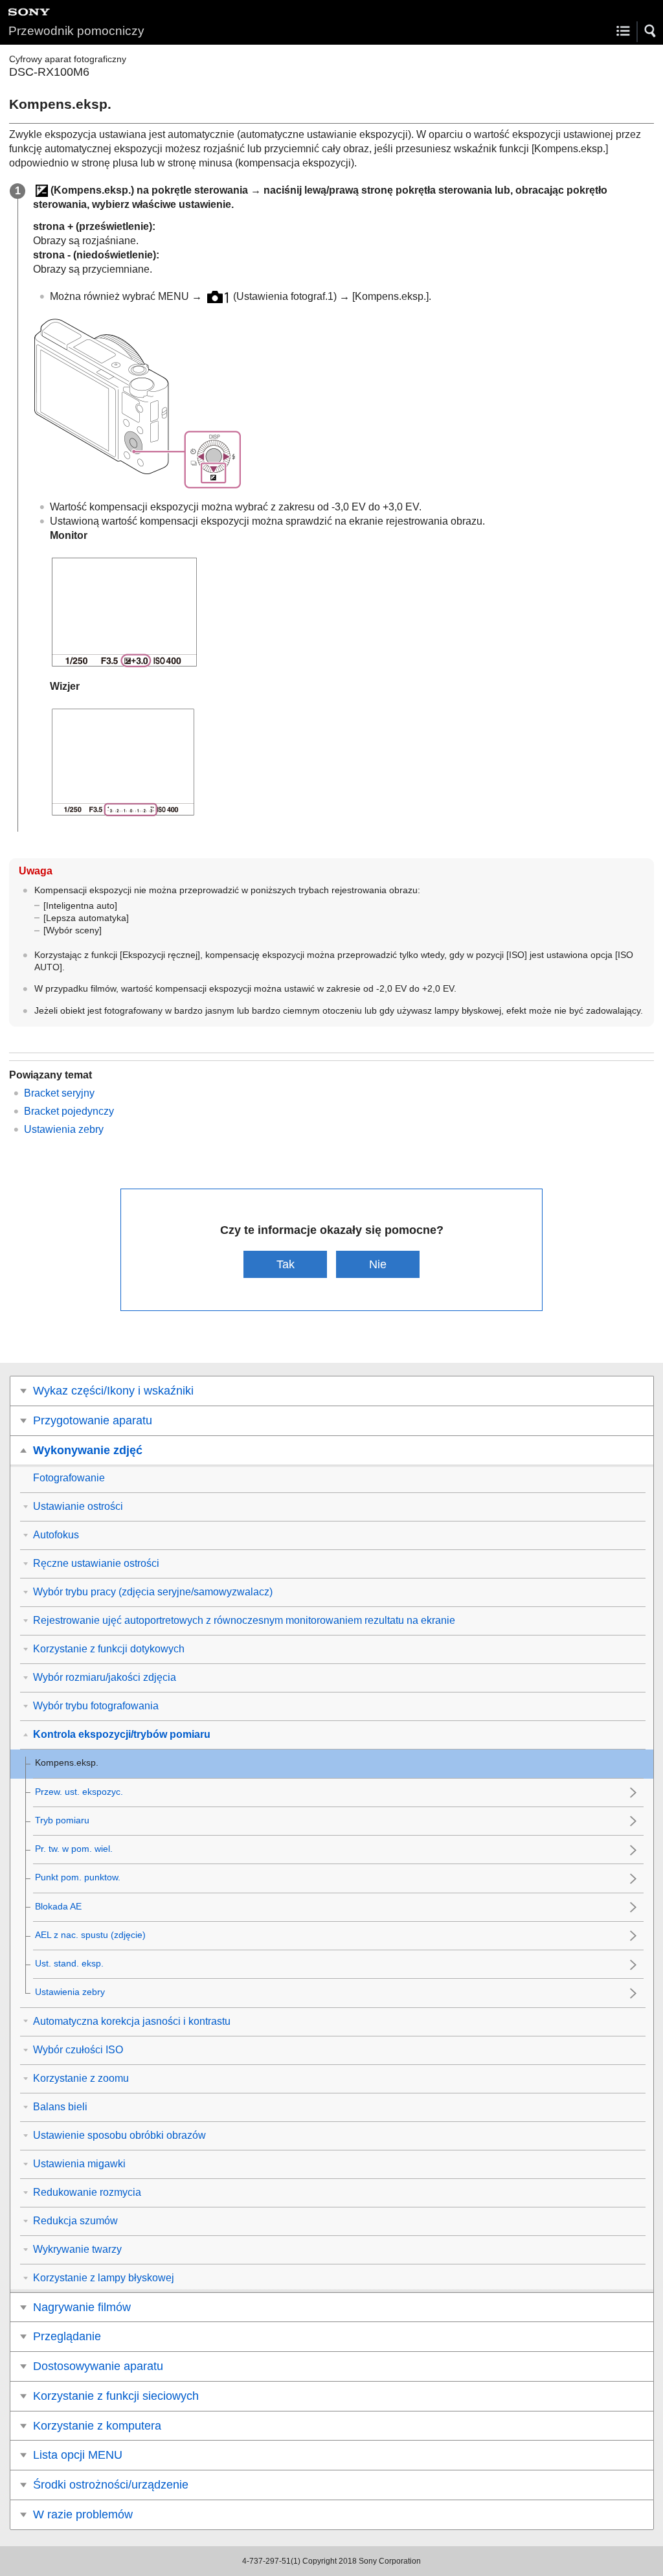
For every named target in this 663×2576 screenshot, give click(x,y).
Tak (286, 1264)
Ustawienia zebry (64, 1129)
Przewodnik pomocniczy (76, 31)
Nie (378, 1264)
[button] (651, 31)
